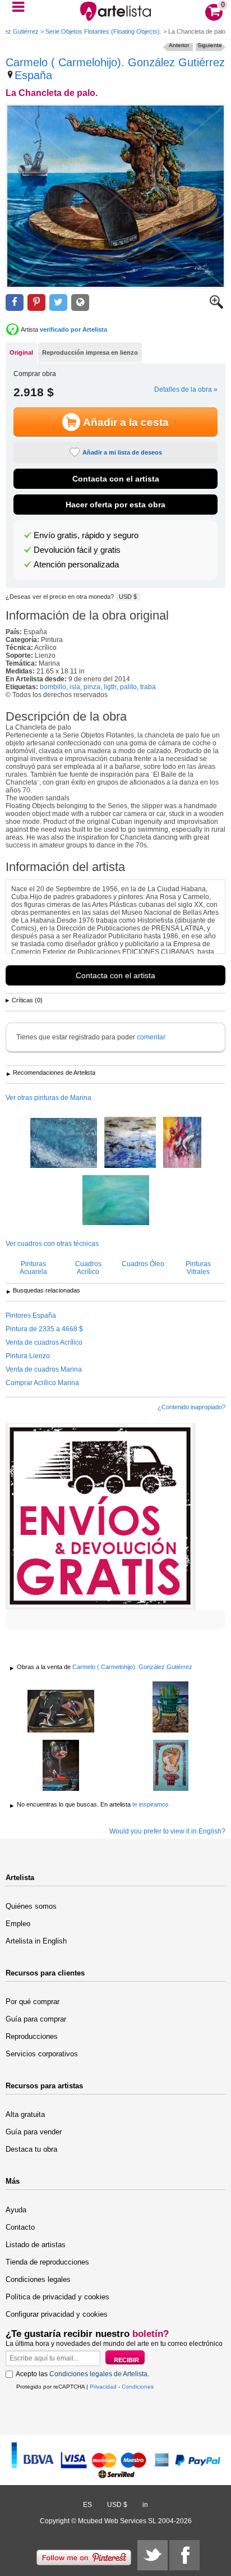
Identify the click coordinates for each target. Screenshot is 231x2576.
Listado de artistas (36, 2245)
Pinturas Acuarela (33, 1268)
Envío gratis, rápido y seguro (86, 535)
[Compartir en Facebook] (15, 303)
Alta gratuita (25, 2114)
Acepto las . (82, 2374)
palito (128, 687)
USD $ (128, 597)
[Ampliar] (216, 306)
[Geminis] (170, 1708)
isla (75, 687)
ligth (110, 687)
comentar (151, 1037)
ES (87, 2505)
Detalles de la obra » (186, 389)
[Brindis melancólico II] (61, 1766)
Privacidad (103, 2387)
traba (148, 687)
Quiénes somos (31, 1906)
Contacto (20, 2227)
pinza (92, 687)
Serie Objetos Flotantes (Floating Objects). (103, 31)
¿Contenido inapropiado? (191, 1407)
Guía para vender (34, 2132)
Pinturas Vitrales (198, 1268)
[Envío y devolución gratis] (101, 1516)
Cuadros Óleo (143, 1264)
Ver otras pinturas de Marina (48, 1098)
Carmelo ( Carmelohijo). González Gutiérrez (115, 62)
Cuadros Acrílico (88, 1268)
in (145, 2505)
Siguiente (210, 45)
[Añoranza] (170, 1766)
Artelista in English (36, 1941)
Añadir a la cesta (126, 422)
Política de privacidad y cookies (57, 2297)
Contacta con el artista (116, 479)
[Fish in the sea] (182, 1143)
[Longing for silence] (116, 1201)
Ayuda (16, 2210)
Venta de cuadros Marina (44, 1369)
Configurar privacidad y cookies (57, 2314)
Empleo (18, 1924)
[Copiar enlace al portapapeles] (80, 303)
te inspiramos (151, 1804)
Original (21, 352)
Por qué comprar (33, 2002)
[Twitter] (153, 2555)
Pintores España (31, 1315)
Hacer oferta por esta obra (115, 505)
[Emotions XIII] (64, 1144)
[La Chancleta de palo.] (115, 196)
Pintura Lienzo (28, 1356)
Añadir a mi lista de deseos (122, 452)
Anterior (179, 45)
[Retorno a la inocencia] (61, 1712)
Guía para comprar (36, 2019)
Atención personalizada (76, 565)
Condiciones (138, 2387)
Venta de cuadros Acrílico (44, 1342)
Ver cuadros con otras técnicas (52, 1244)
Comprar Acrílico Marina (42, 1383)
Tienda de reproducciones (47, 2262)
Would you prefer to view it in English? (167, 1831)
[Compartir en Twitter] (58, 303)
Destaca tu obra (31, 2149)
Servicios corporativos (42, 2054)
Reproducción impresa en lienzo (90, 352)
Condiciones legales (38, 2279)
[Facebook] (184, 2555)
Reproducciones (32, 2036)
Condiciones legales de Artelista (98, 2374)
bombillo (53, 687)
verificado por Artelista (73, 329)
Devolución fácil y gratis (77, 550)
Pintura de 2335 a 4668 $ (44, 1329)
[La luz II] (130, 1143)
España (33, 75)
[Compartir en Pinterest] (36, 303)
